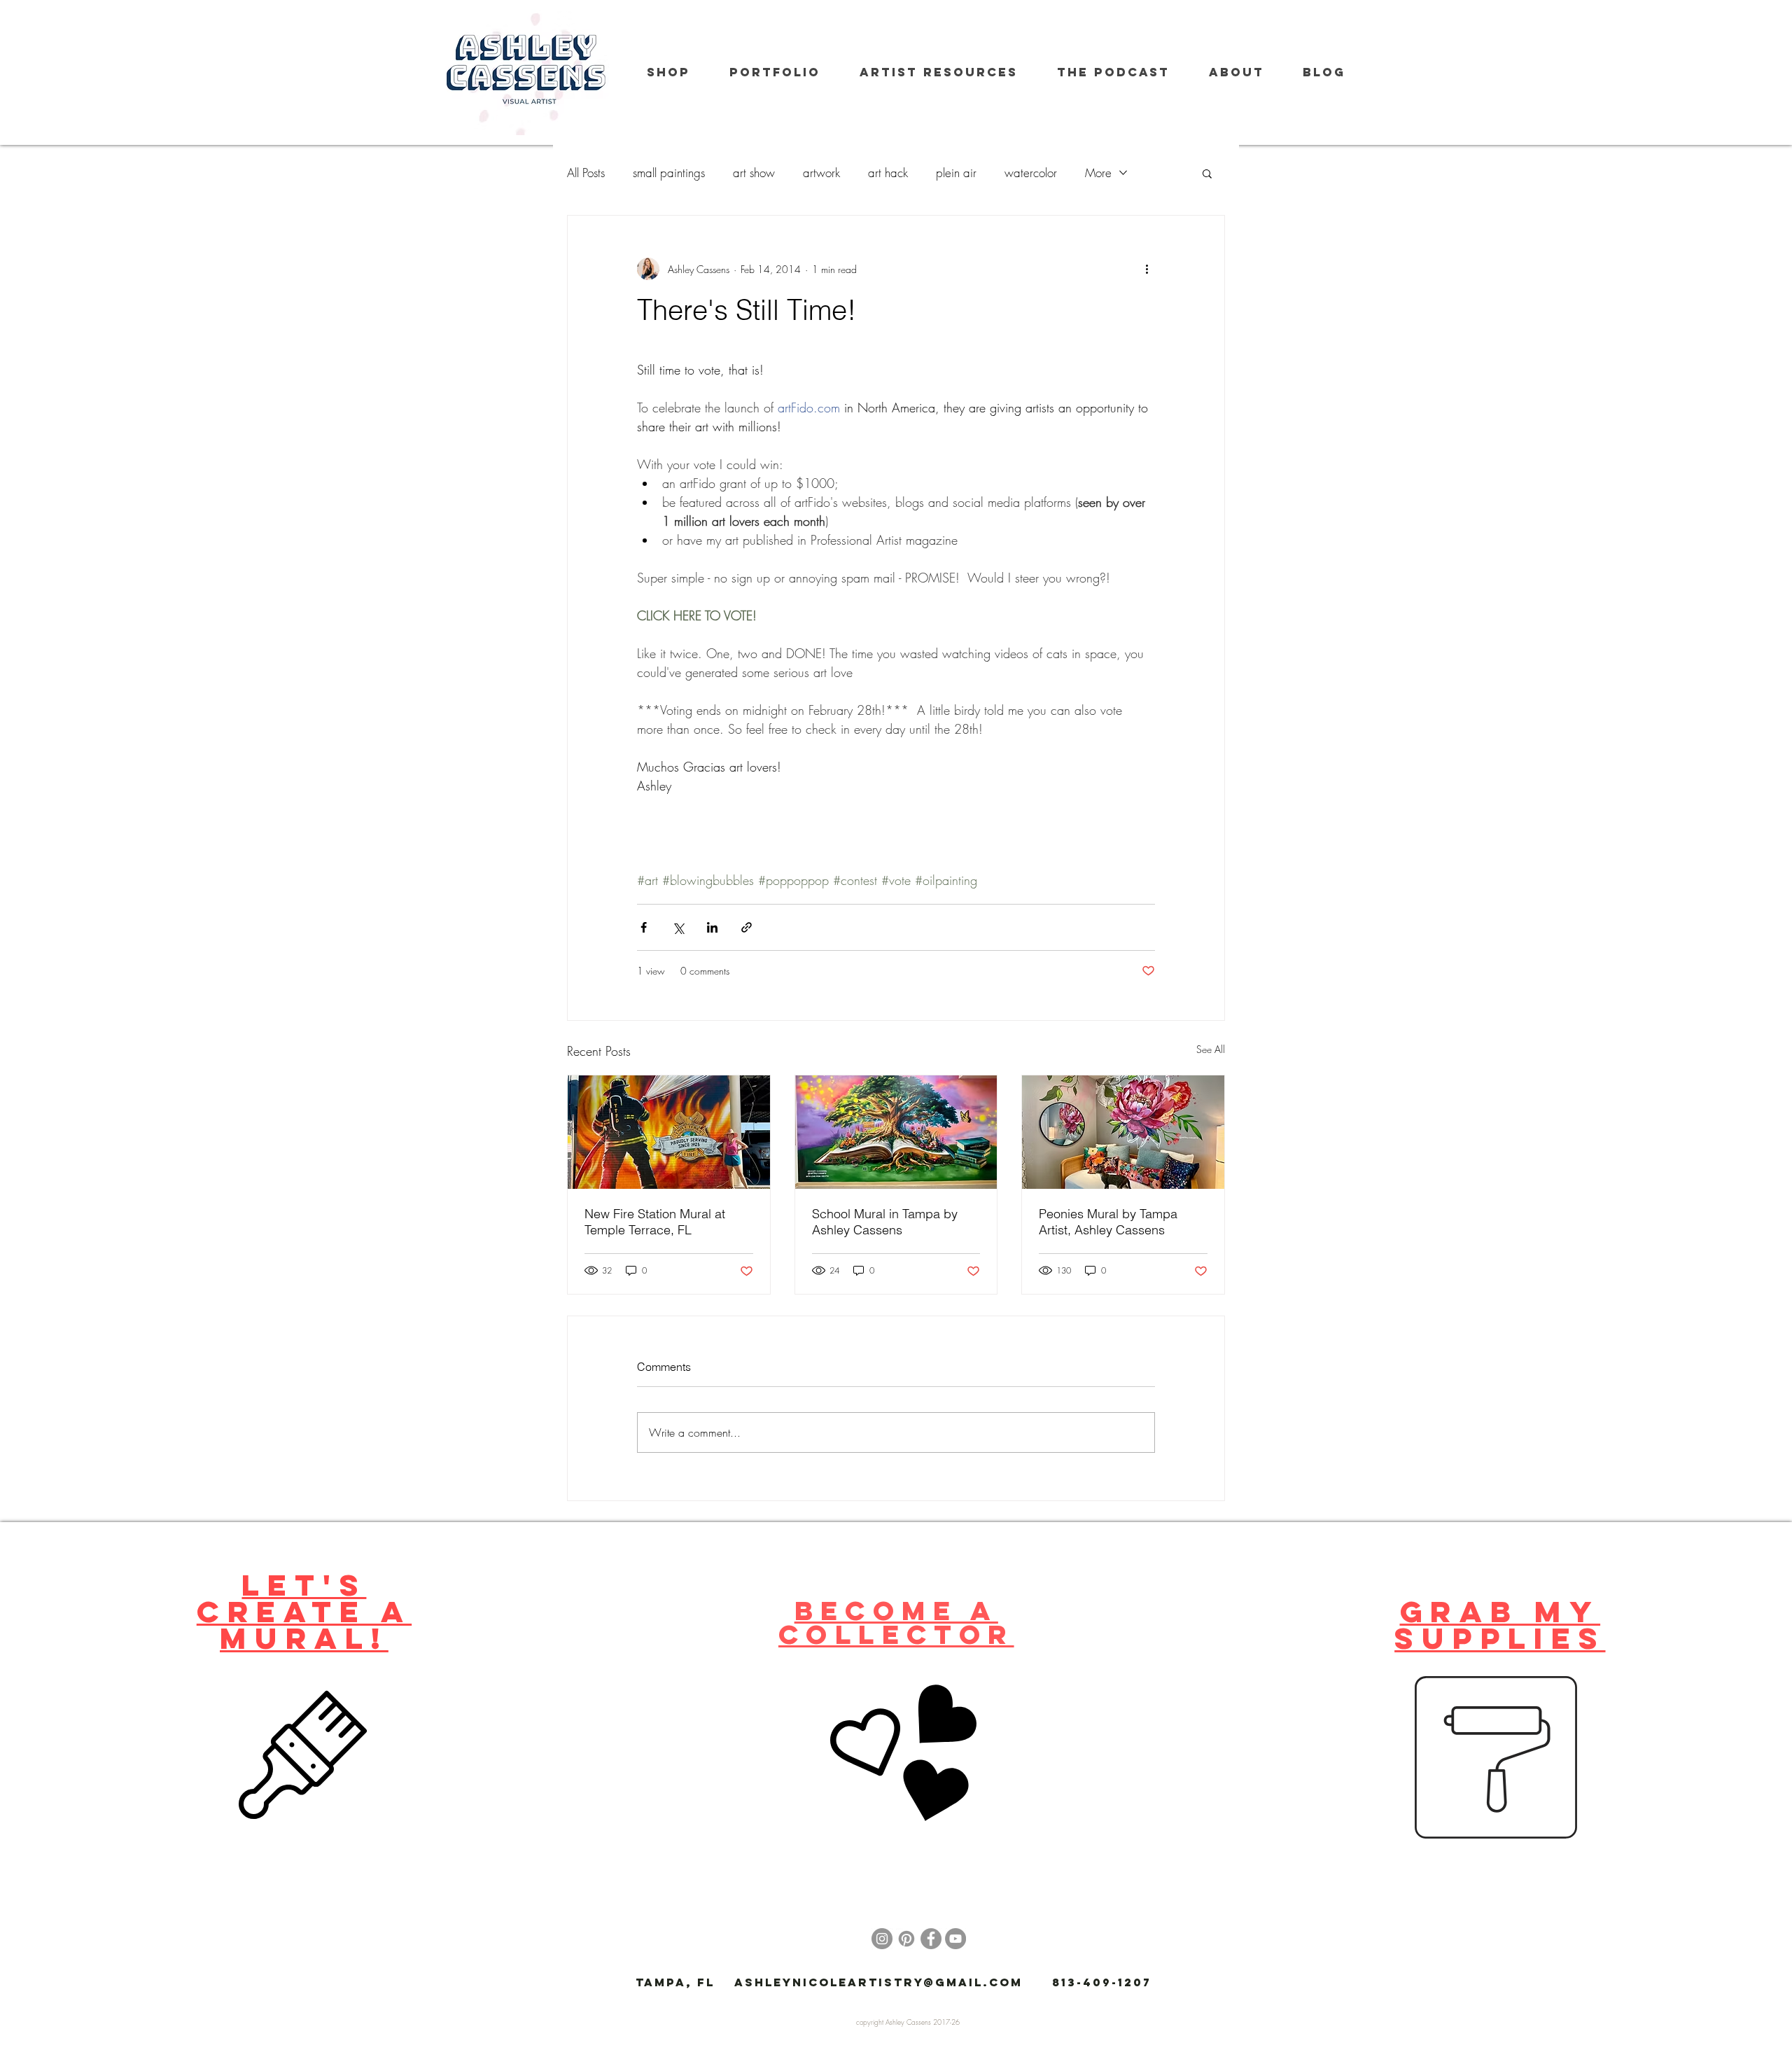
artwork (821, 173)
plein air (956, 173)
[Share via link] (747, 927)
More (1098, 173)
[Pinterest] (906, 1939)
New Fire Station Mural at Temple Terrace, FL (655, 1222)
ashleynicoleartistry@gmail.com (878, 1982)
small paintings (669, 173)
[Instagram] (882, 1939)
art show (754, 173)
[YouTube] (955, 1939)
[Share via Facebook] (644, 927)
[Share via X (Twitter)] (678, 927)
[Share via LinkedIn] (712, 927)
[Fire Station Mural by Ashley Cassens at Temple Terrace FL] (669, 1132)
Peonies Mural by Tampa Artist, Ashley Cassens (1108, 1222)
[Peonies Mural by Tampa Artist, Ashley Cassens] (1123, 1132)
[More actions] (1147, 269)
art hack (888, 173)
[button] (1207, 173)
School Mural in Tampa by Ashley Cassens (885, 1222)
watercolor (1031, 173)
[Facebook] (931, 1939)
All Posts (586, 173)
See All (1211, 1049)
